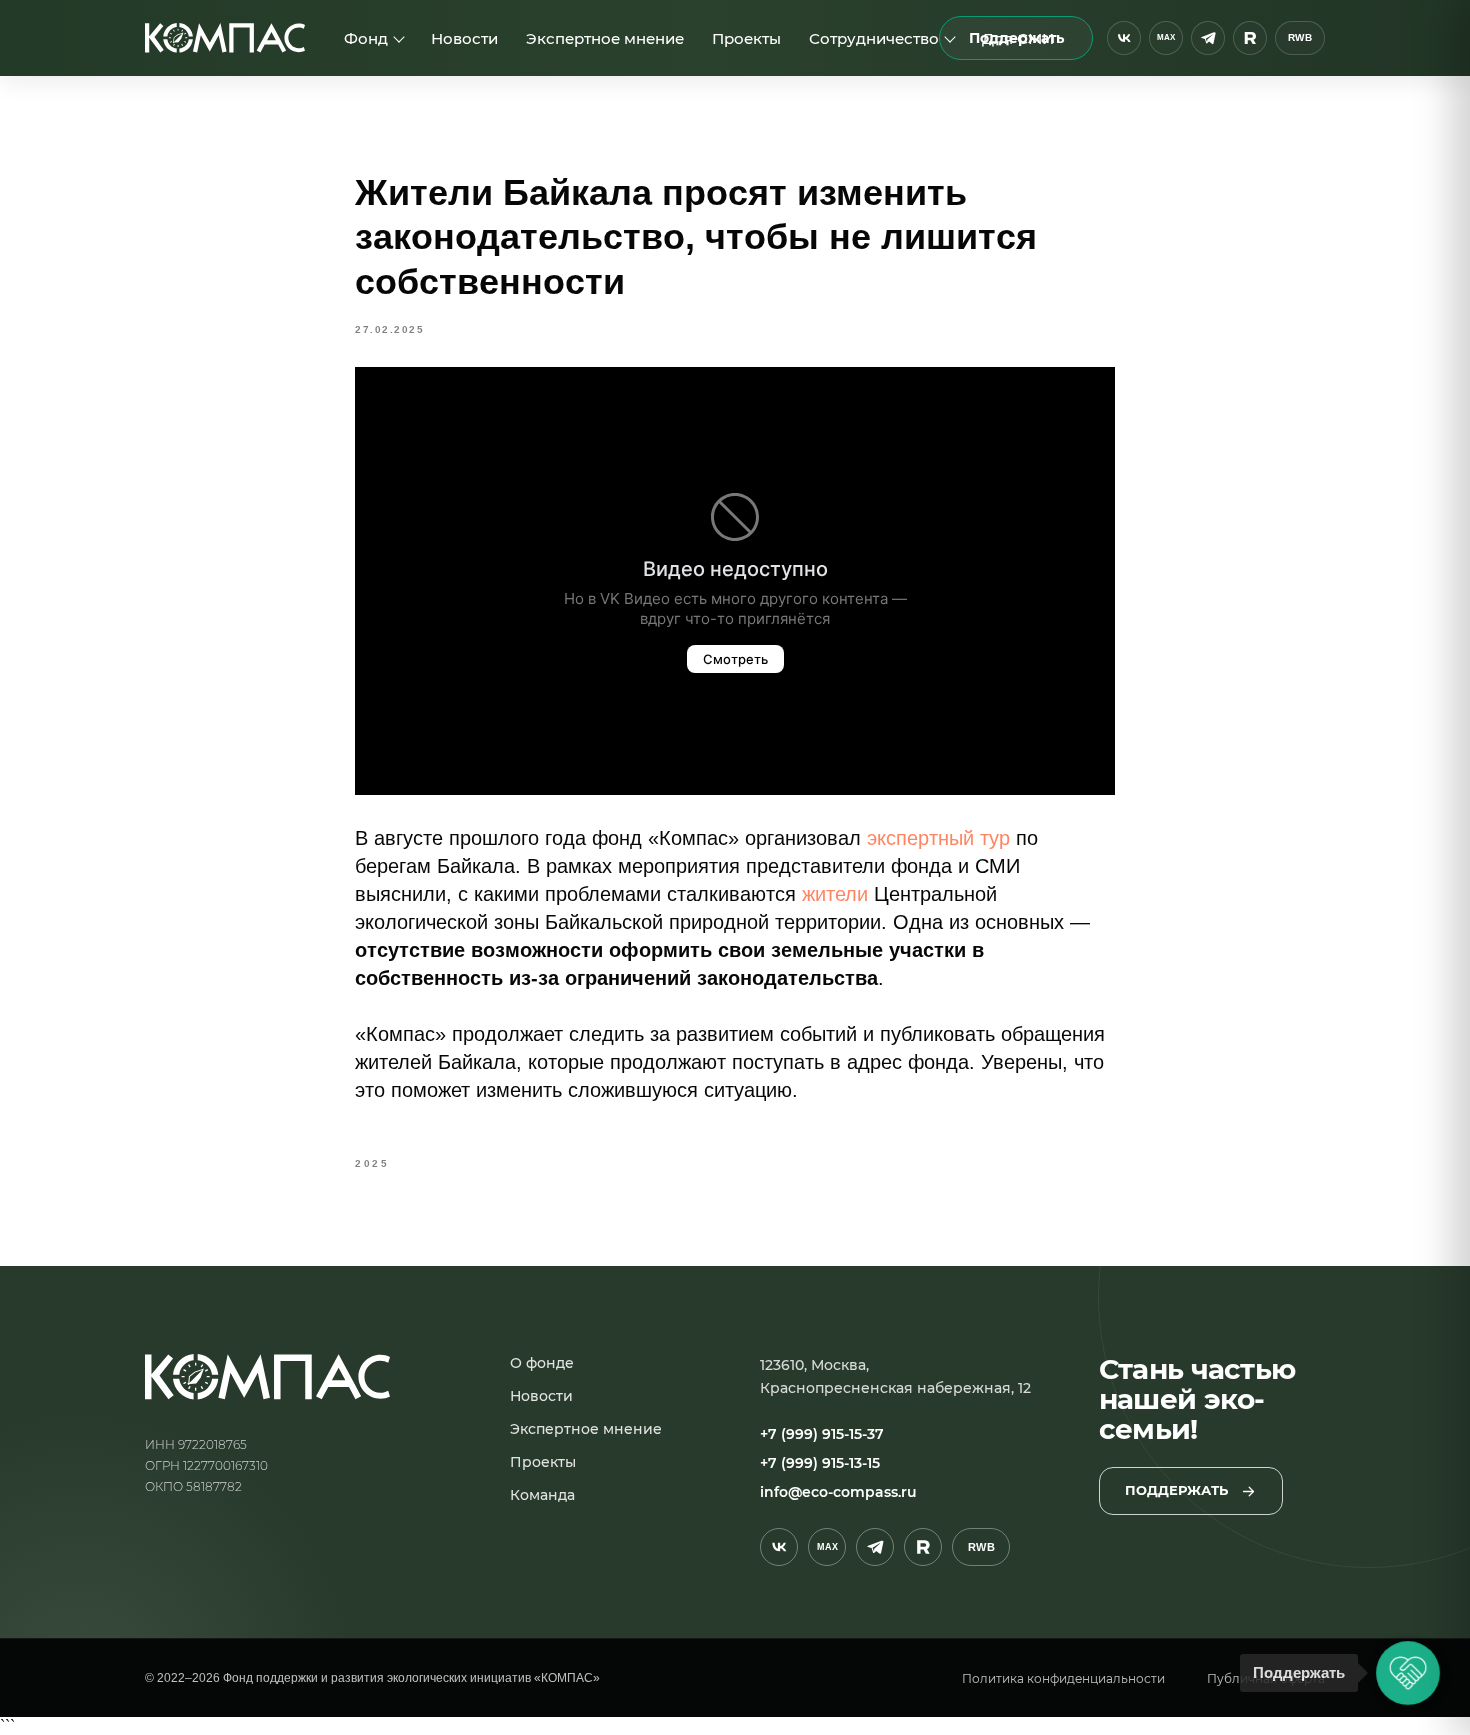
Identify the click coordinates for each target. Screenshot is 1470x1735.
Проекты (746, 38)
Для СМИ (1018, 38)
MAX (1165, 37)
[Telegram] (1208, 38)
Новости (464, 38)
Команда (542, 1495)
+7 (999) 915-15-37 (822, 1435)
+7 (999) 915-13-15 (820, 1464)
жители (835, 894)
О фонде (542, 1363)
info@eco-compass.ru (838, 1492)
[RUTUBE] (1250, 38)
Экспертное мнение (605, 38)
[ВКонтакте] (1124, 38)
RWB (1300, 37)
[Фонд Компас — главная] (225, 38)
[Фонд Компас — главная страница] (267, 1377)
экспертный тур (938, 838)
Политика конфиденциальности (1063, 1678)
